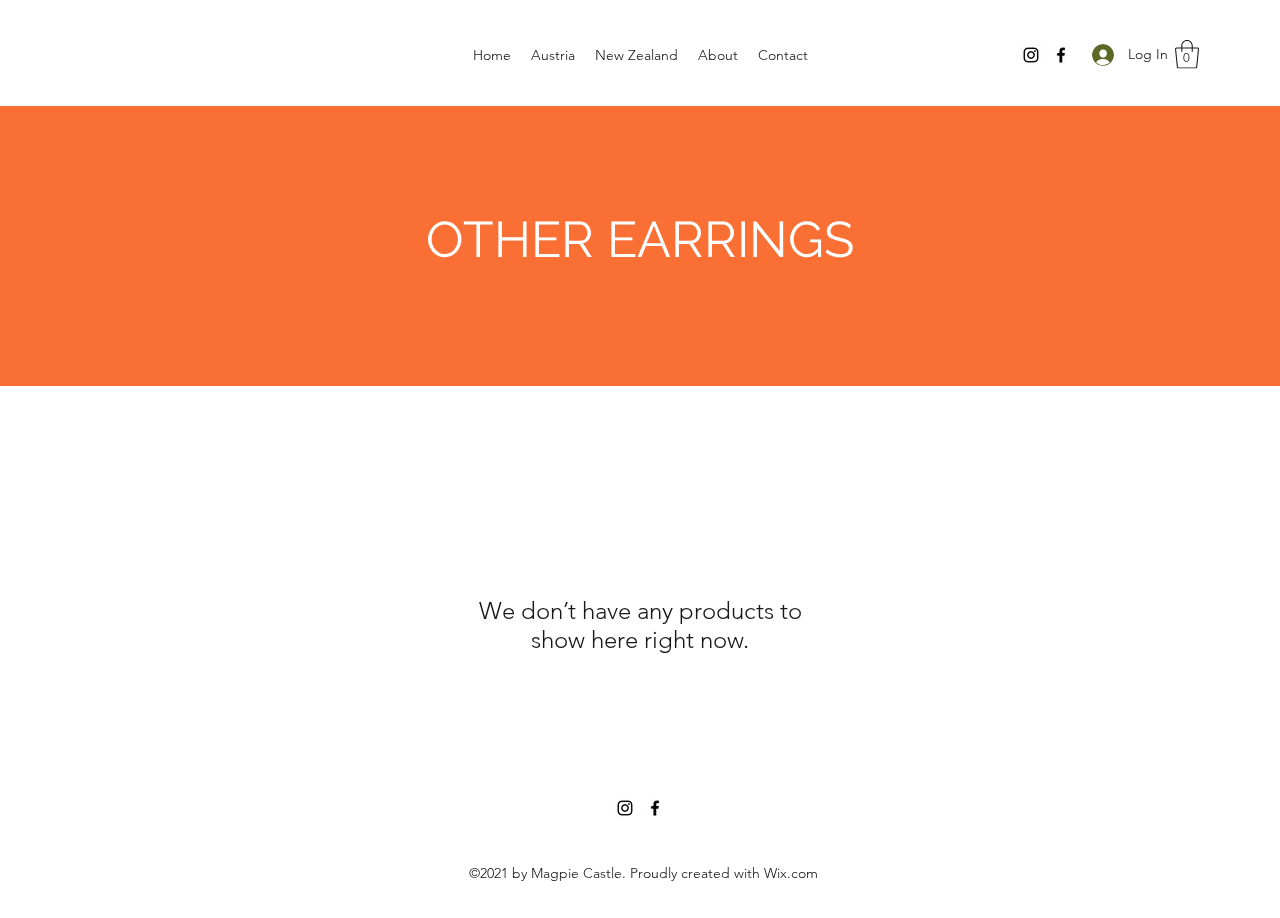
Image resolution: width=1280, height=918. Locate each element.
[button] (1187, 54)
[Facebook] (1061, 55)
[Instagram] (1031, 55)
